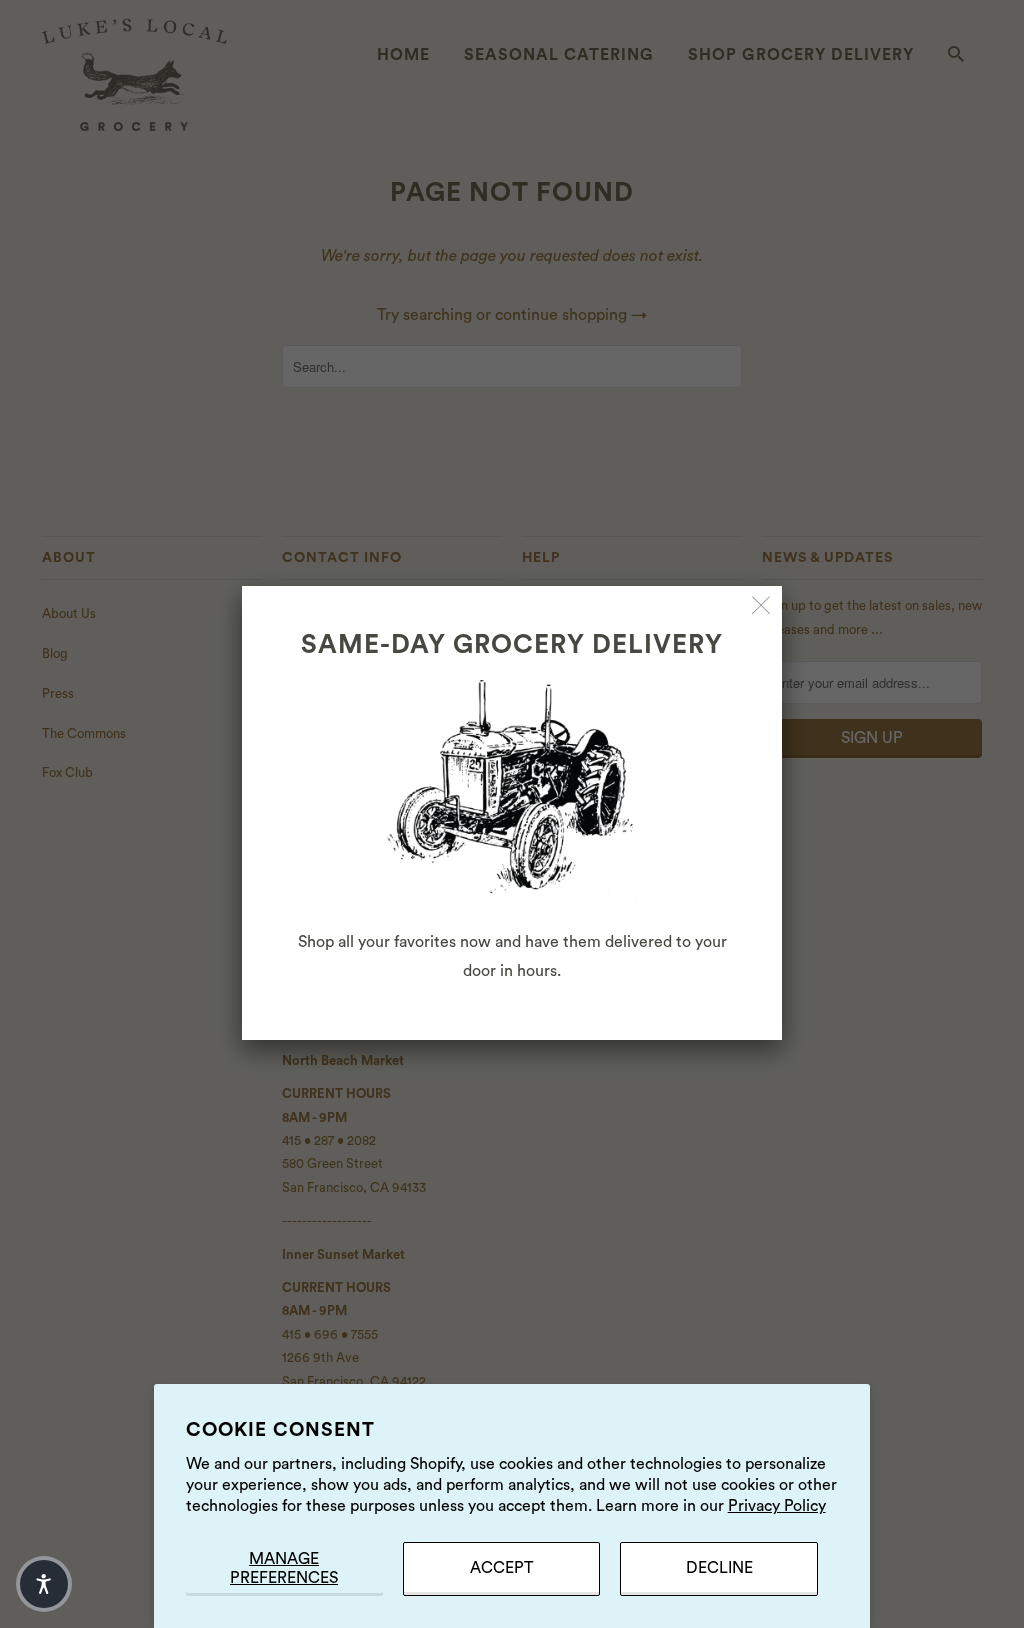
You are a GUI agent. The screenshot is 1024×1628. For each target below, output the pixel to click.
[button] (44, 1584)
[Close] (761, 606)
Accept (501, 1568)
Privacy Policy (777, 1506)
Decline (719, 1568)
